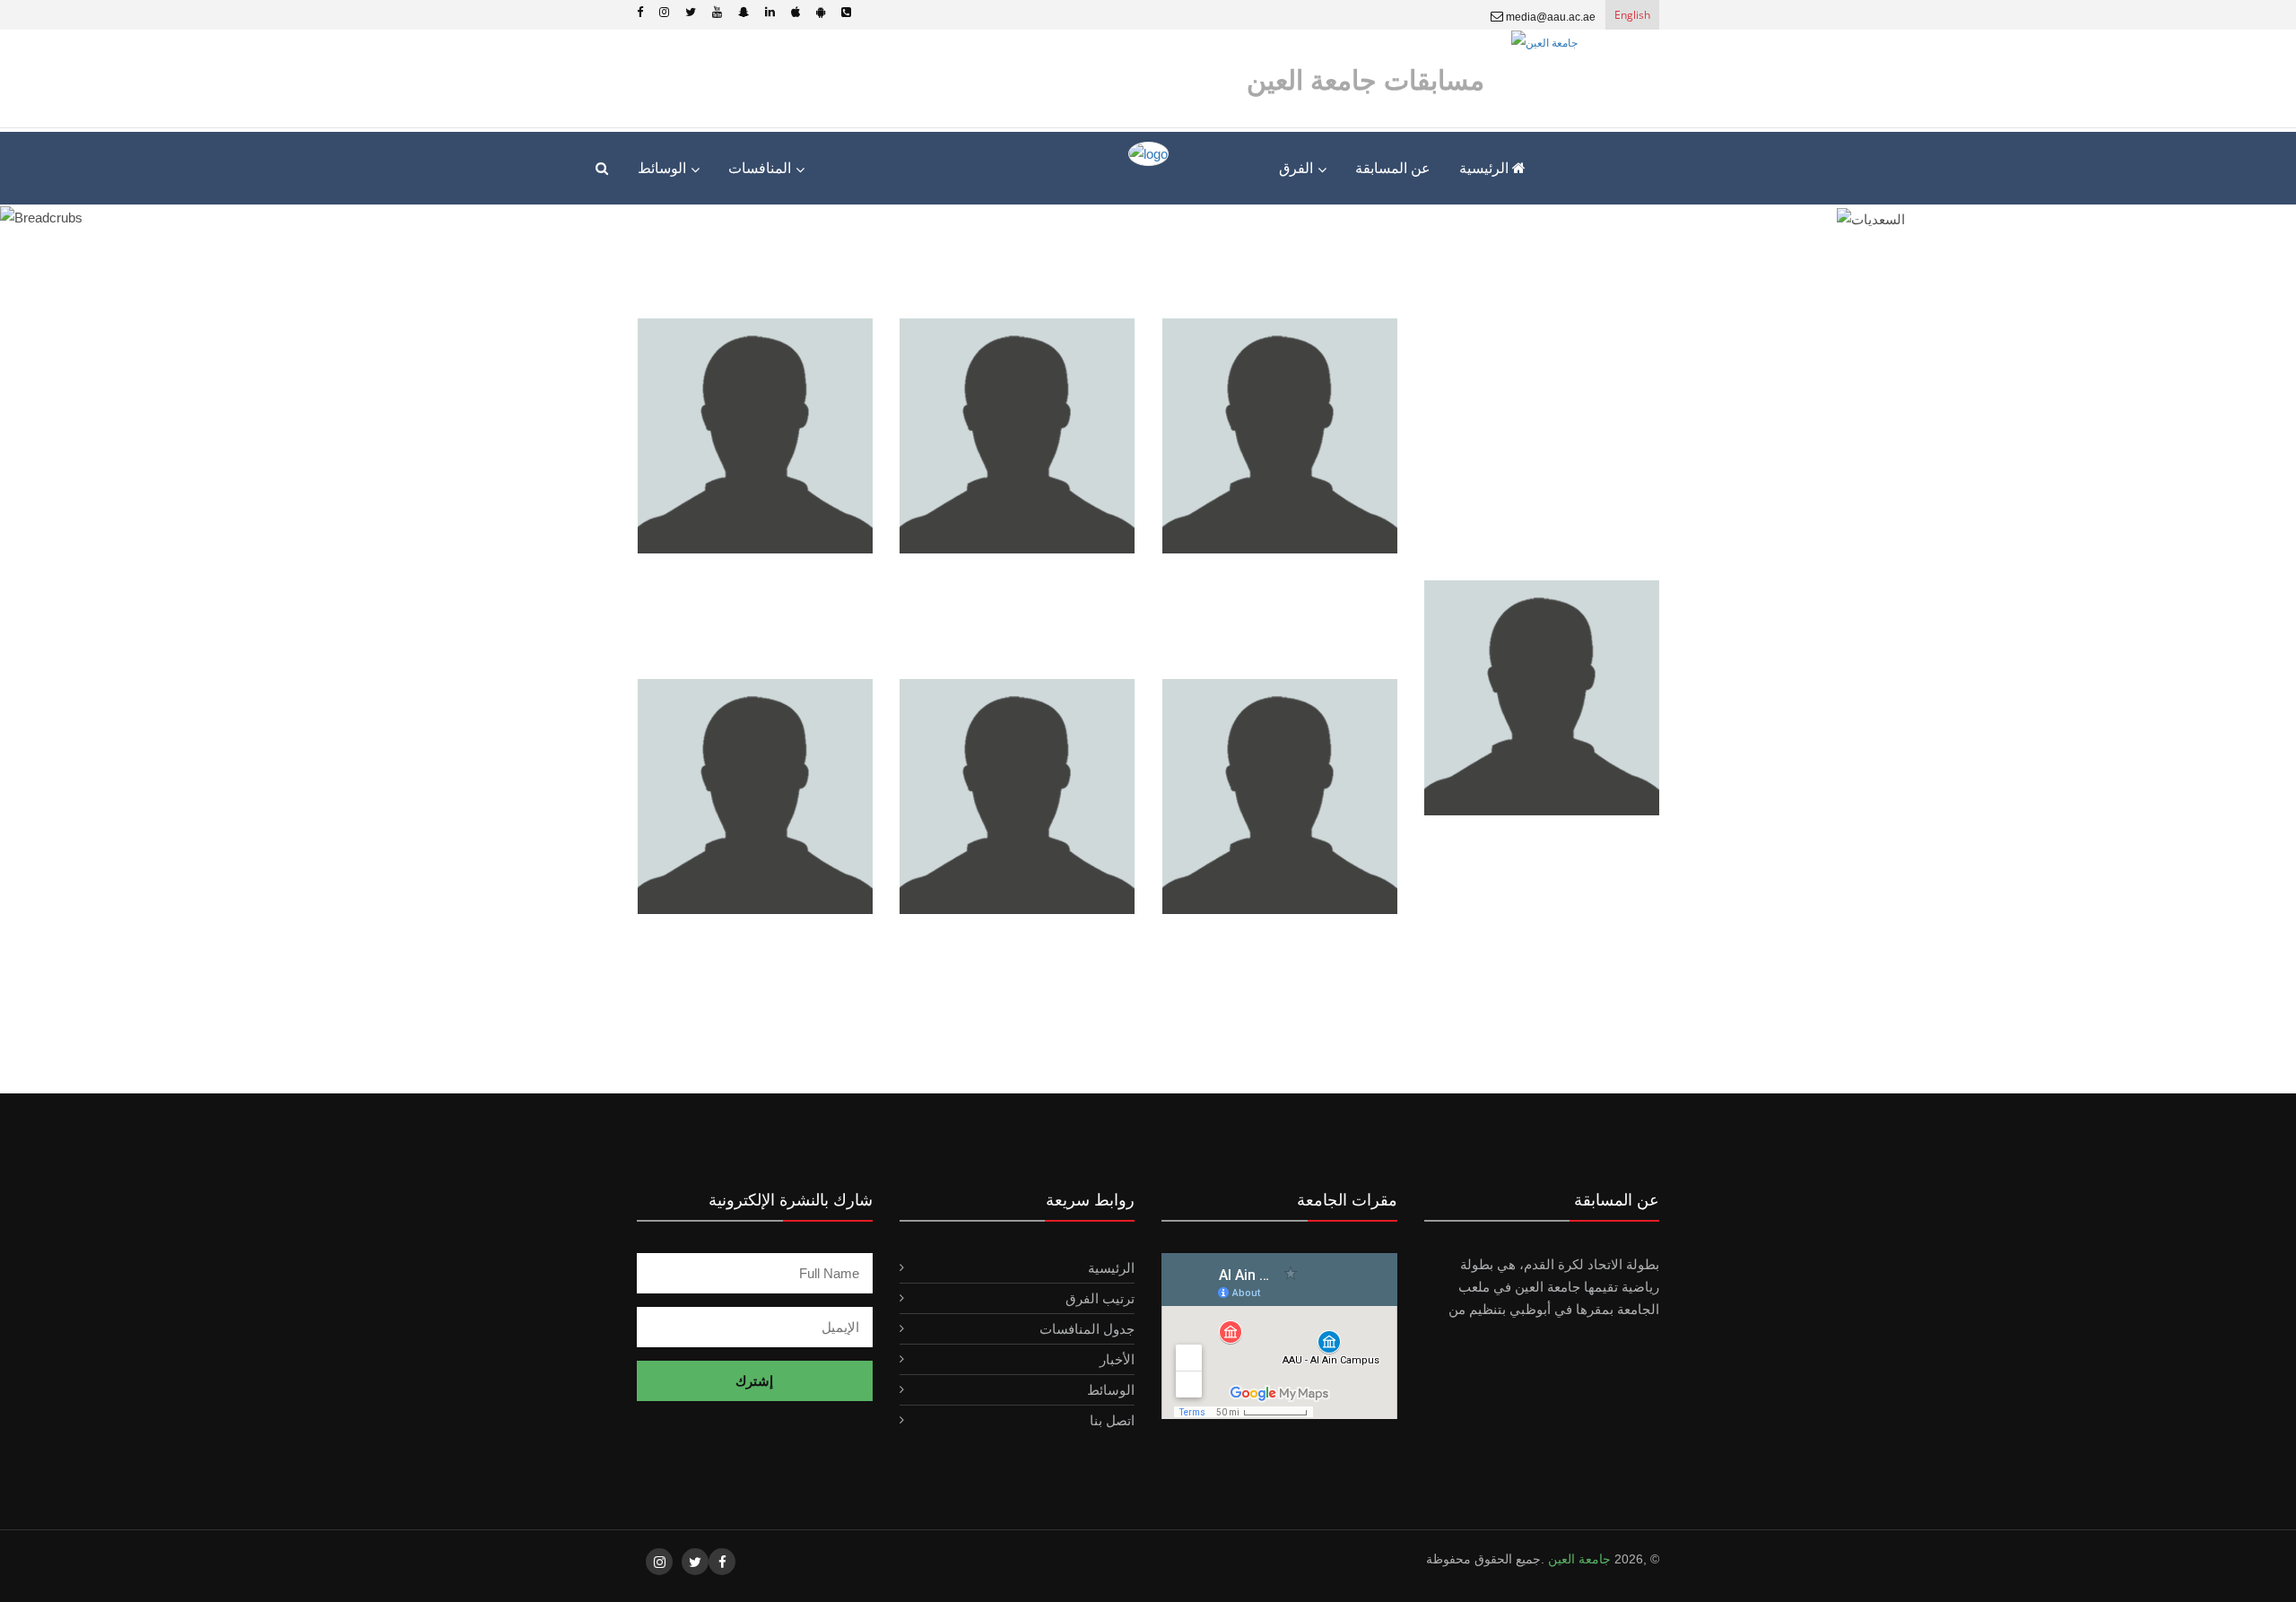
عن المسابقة (1393, 168)
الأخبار (1117, 1359)
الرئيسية (1486, 168)
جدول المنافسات (1087, 1329)
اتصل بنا (1112, 1420)
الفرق (1296, 168)
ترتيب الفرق (1100, 1298)
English (1632, 15)
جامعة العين (1578, 1559)
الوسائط (1111, 1390)
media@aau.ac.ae (1549, 17)
